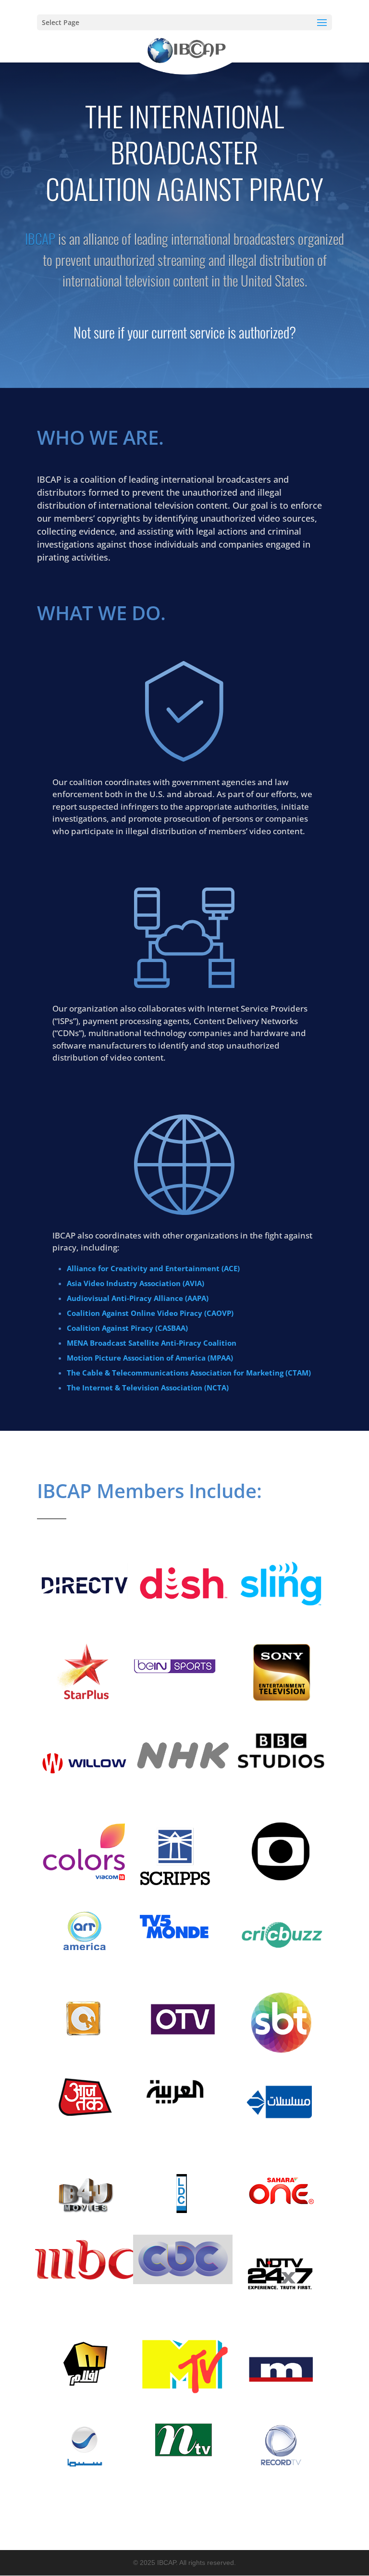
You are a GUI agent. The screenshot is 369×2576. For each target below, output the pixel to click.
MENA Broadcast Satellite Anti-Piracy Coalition (152, 1343)
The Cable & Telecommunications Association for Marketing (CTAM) (189, 1373)
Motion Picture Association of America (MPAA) (150, 1358)
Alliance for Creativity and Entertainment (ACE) (153, 1268)
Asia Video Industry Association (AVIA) (135, 1283)
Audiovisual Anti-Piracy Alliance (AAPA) (138, 1298)
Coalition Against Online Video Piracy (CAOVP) (150, 1313)
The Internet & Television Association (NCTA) (148, 1388)
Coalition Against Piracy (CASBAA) (127, 1328)
